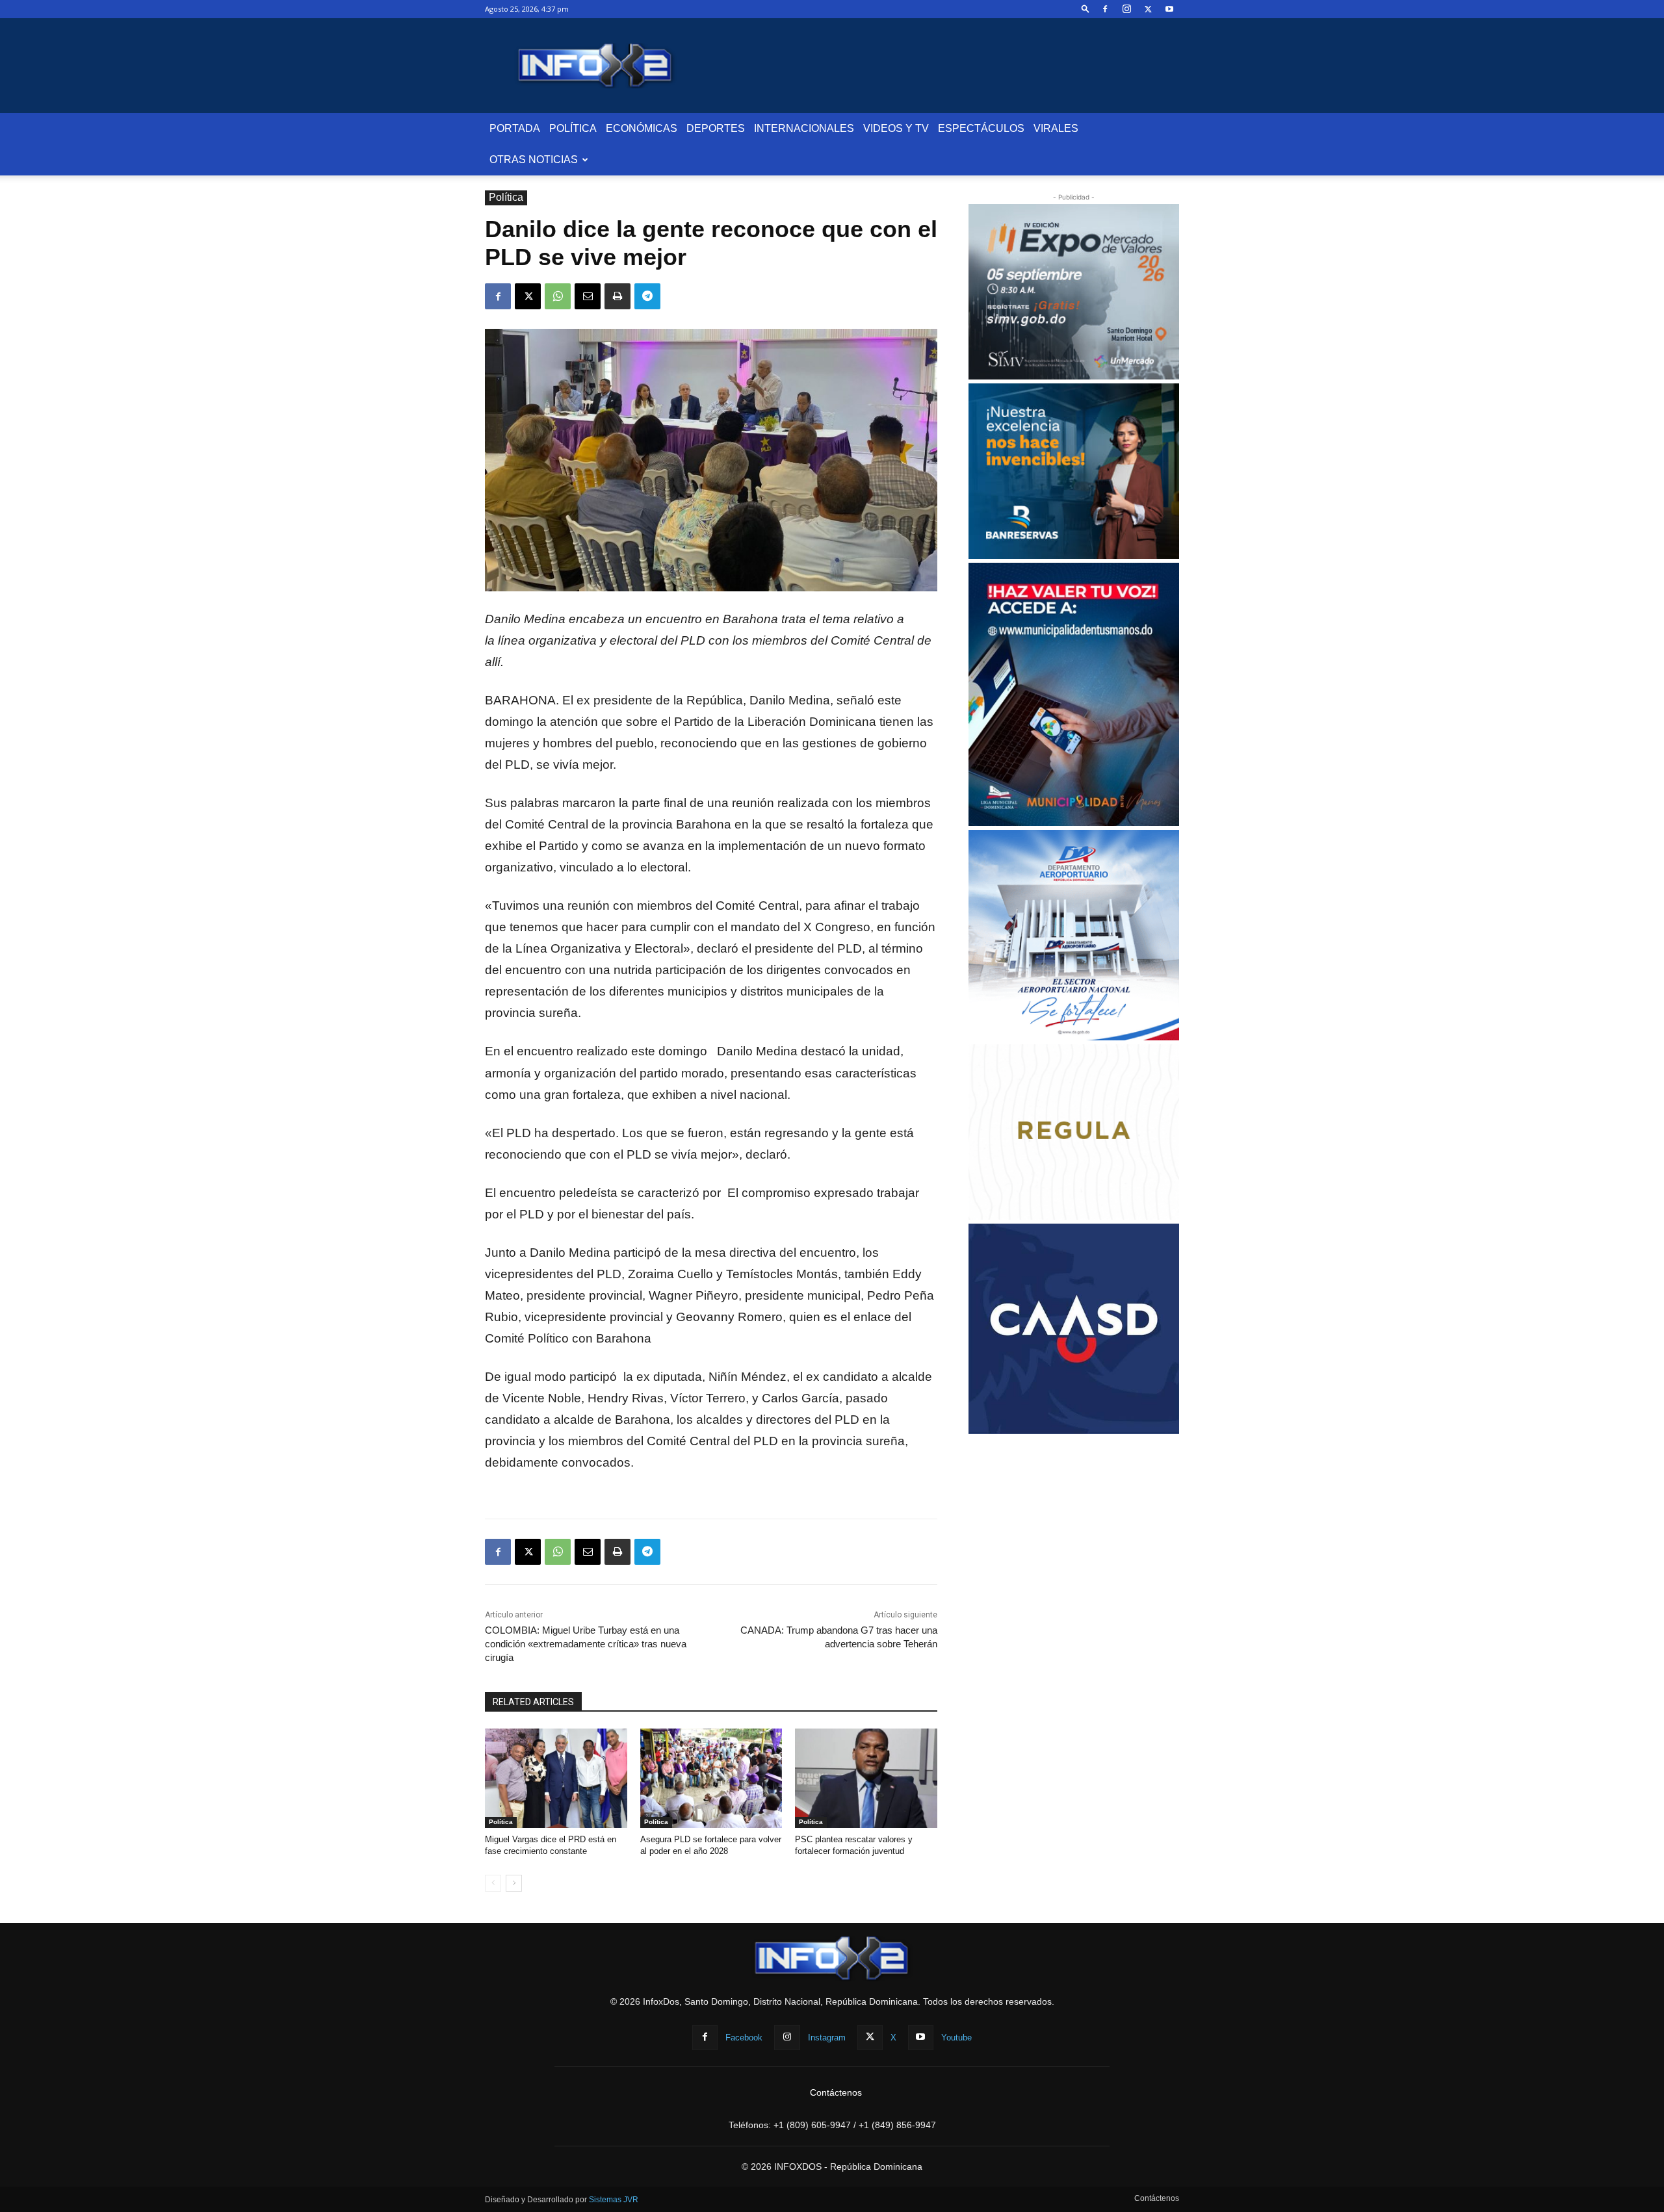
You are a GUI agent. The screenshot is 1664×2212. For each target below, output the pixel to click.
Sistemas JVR (614, 2200)
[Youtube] (1169, 9)
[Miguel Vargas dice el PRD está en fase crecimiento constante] (556, 1778)
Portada (515, 128)
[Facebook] (1105, 9)
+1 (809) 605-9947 (812, 2125)
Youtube (956, 2038)
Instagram (827, 2038)
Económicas (642, 128)
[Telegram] (647, 296)
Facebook (744, 2038)
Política (573, 128)
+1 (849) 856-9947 (897, 2125)
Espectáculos (981, 128)
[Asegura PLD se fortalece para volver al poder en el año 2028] (711, 1778)
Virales (1056, 128)
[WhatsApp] (558, 296)
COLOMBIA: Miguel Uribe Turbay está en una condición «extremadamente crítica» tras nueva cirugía (586, 1644)
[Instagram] (1126, 9)
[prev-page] (493, 1883)
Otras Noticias (534, 160)
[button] (1085, 9)
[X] (1148, 9)
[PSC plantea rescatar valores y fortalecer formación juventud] (866, 1778)
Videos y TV (896, 128)
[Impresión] (617, 296)
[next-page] (514, 1883)
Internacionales (804, 128)
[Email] (588, 296)
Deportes (716, 128)
